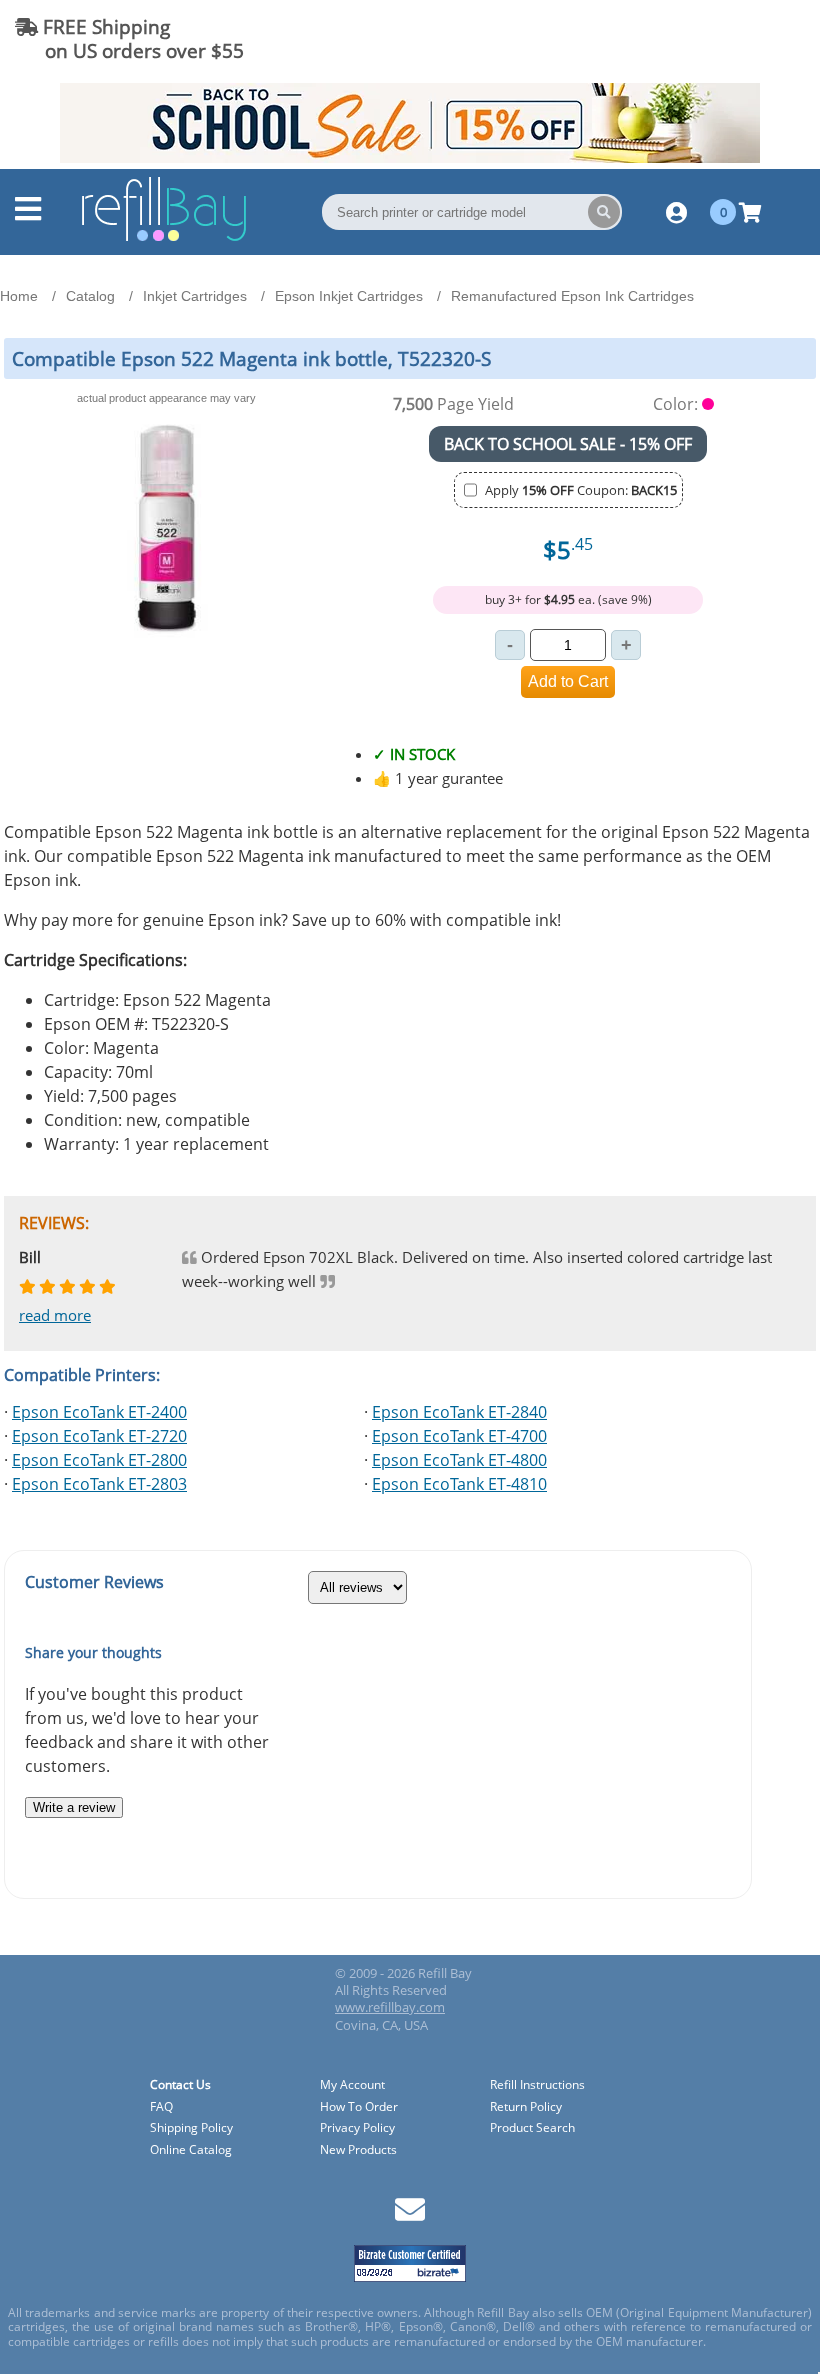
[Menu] (28, 214)
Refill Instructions (537, 2085)
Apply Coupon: (581, 490)
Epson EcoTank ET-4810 (459, 1484)
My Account (352, 2085)
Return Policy (526, 2107)
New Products (358, 2150)
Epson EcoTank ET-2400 (99, 1412)
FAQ (161, 2107)
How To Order (359, 2107)
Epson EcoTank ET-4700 (459, 1436)
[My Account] (676, 212)
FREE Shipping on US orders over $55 (129, 38)
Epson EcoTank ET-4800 (459, 1460)
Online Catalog (191, 2150)
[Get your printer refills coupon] (410, 157)
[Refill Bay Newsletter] (410, 2216)
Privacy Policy (357, 2128)
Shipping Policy (191, 2128)
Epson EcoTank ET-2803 (99, 1484)
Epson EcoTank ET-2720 (99, 1436)
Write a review (74, 1807)
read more (55, 1315)
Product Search (532, 2128)
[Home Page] (164, 238)
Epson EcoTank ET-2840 (459, 1412)
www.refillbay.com (390, 2007)
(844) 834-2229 (733, 38)
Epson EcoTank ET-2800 (99, 1460)
